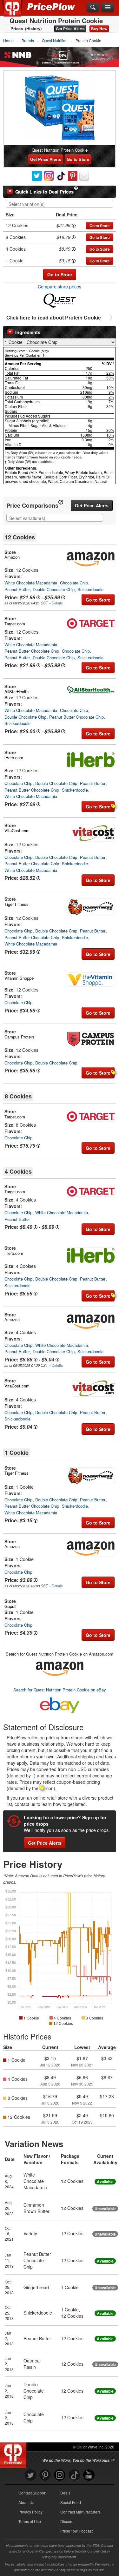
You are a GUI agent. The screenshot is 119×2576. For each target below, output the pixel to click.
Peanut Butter (17, 589)
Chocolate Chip (74, 583)
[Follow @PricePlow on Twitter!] (30, 2475)
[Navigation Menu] (108, 8)
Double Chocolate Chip (54, 589)
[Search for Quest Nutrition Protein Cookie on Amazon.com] (60, 1667)
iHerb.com (14, 758)
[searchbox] (61, 204)
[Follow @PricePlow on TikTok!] (74, 2475)
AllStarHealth (17, 692)
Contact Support (32, 2493)
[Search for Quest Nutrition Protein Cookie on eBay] (60, 1704)
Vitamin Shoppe (19, 978)
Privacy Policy (30, 2512)
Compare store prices (60, 287)
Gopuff (10, 1606)
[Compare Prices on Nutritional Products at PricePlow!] (14, 2454)
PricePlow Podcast (76, 2531)
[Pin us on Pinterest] (45, 2475)
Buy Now (99, 29)
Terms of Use (30, 2521)
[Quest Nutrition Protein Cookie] (60, 108)
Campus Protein (19, 1037)
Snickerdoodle (90, 589)
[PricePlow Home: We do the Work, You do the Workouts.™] (17, 12)
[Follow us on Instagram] (60, 2475)
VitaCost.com (17, 830)
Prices (17, 29)
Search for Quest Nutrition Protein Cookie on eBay (60, 1690)
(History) (33, 29)
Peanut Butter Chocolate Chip (32, 651)
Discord (67, 2521)
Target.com (15, 624)
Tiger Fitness (17, 904)
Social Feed (71, 2502)
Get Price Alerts (70, 29)
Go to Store (78, 159)
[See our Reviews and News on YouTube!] (89, 2475)
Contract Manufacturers (80, 2512)
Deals (65, 2493)
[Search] (93, 8)
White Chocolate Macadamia (31, 583)
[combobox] (60, 204)
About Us (26, 2502)
